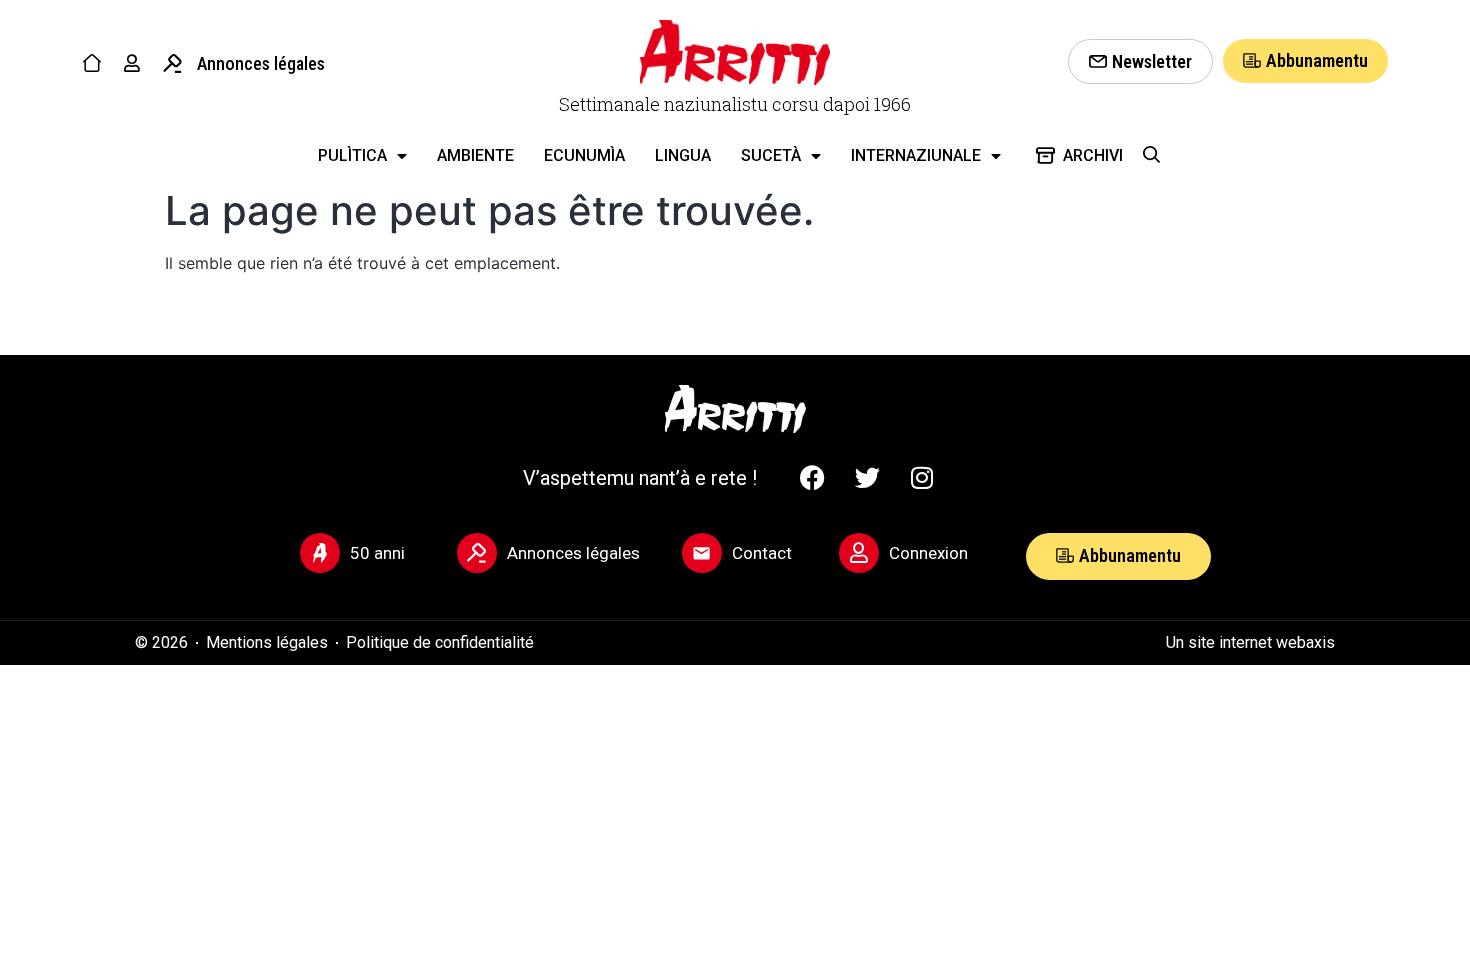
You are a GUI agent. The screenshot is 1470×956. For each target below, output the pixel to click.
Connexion (928, 553)
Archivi (1093, 155)
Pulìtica (352, 155)
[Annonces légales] (172, 63)
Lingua (683, 155)
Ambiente (475, 155)
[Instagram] (922, 478)
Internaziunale (916, 155)
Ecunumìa (584, 155)
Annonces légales (261, 63)
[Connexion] (859, 553)
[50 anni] (320, 553)
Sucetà (771, 155)
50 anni (377, 553)
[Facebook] (812, 478)
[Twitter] (867, 478)
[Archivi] (1045, 155)
